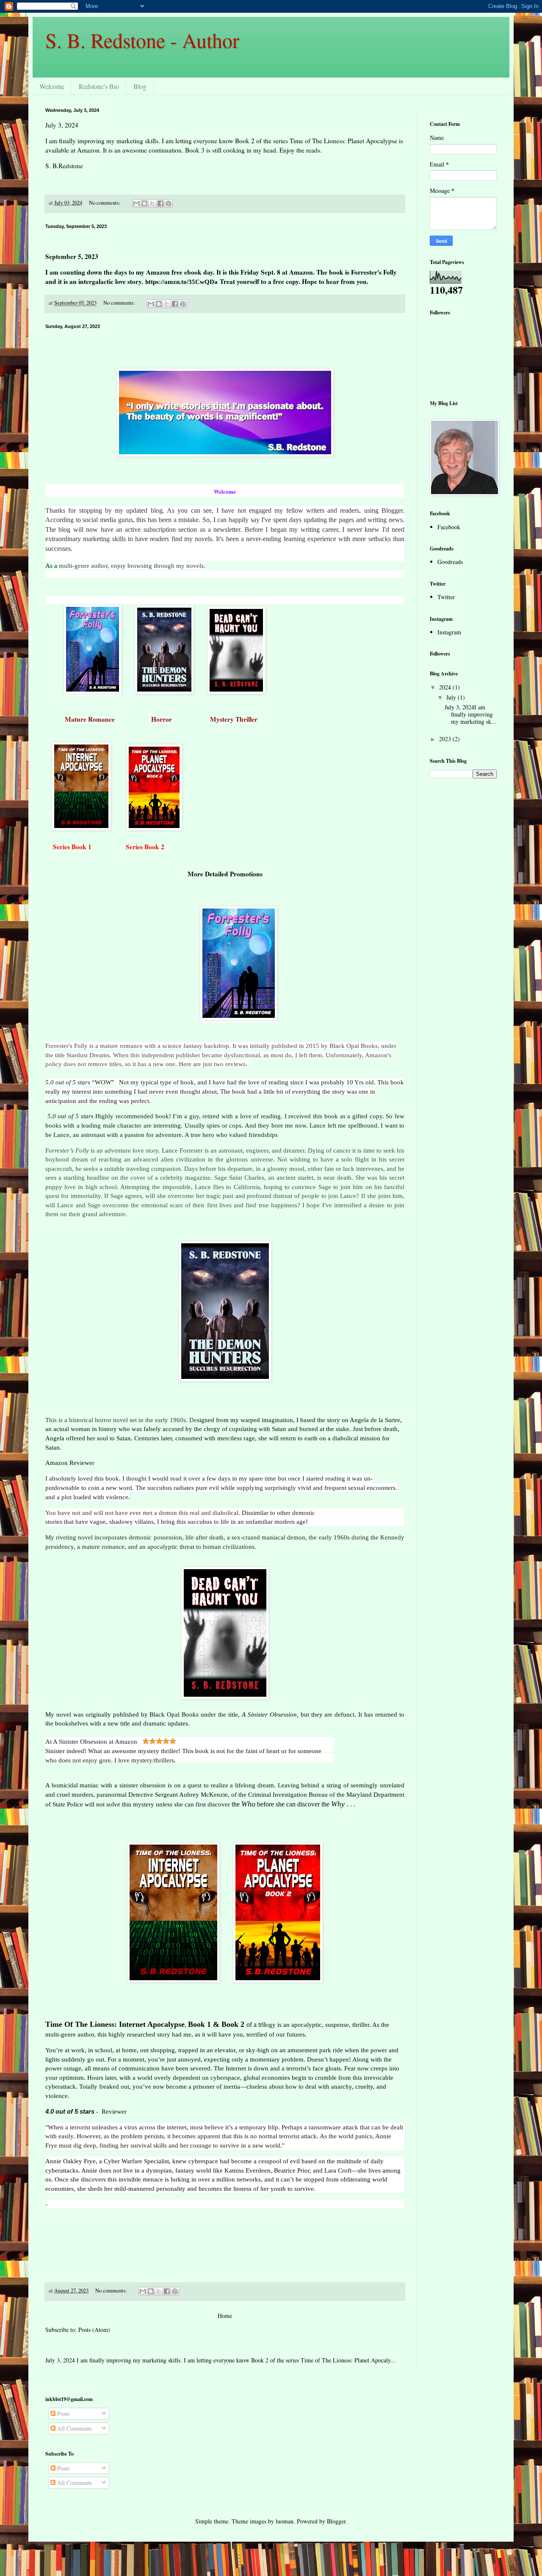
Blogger (336, 2521)
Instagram (449, 632)
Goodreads (450, 562)
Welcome (52, 86)
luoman (285, 2521)
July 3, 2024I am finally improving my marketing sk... (470, 714)
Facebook (449, 527)
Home (225, 2316)
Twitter (446, 597)
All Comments (74, 2428)
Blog (140, 86)
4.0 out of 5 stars (70, 2111)
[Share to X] (152, 203)
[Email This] (136, 203)
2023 (446, 739)
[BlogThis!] (144, 203)
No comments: (105, 203)
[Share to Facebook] (160, 203)
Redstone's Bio (99, 86)
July (452, 697)
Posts (62, 2413)
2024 (446, 687)
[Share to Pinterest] (169, 203)
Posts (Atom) (94, 2330)
